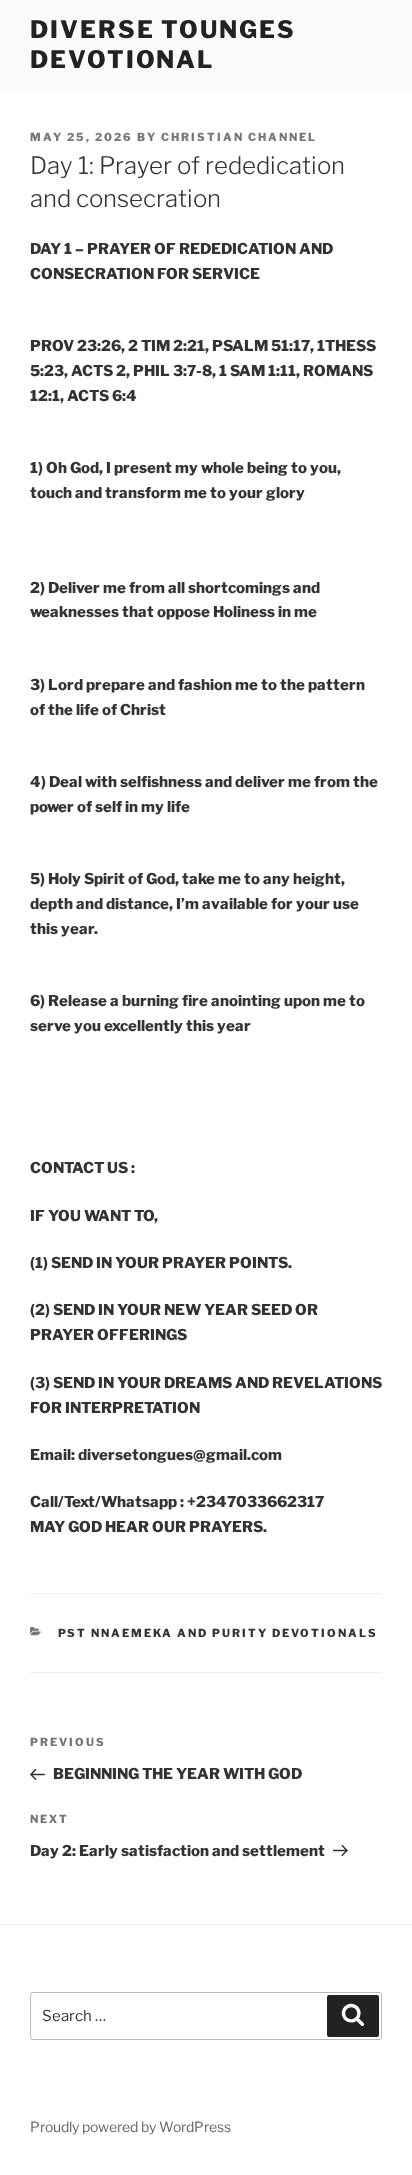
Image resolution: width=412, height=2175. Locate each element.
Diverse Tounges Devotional (163, 44)
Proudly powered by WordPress (130, 2126)
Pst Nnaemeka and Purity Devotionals (218, 1633)
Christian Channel (239, 137)
